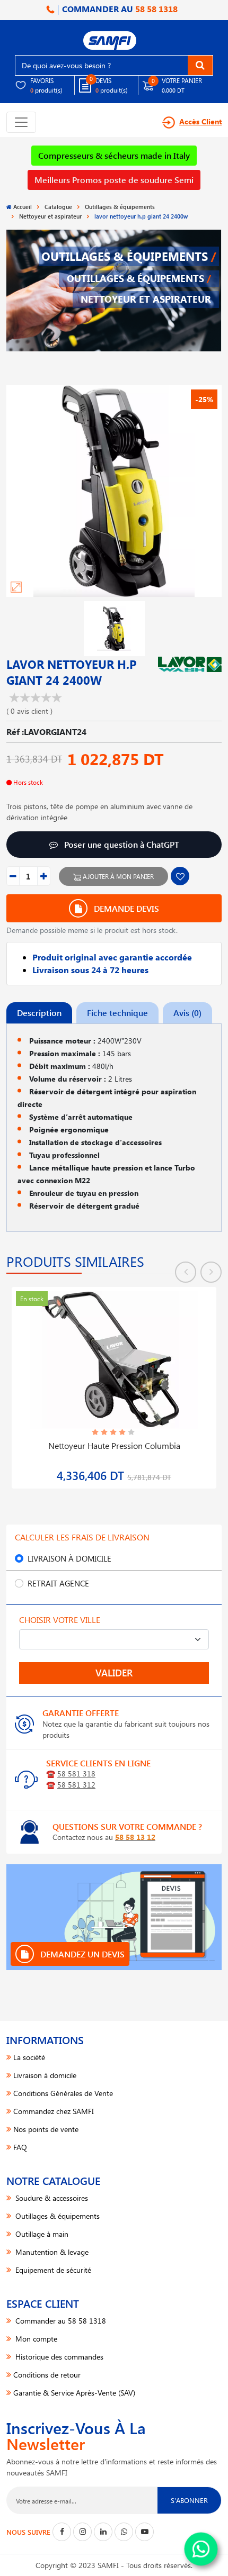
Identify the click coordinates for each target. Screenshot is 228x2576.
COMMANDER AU (119, 9)
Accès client (200, 121)
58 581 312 (76, 1785)
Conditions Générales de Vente (63, 2093)
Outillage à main (41, 2234)
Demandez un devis (81, 1954)
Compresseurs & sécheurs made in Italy (114, 155)
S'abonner (189, 2500)
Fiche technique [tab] (117, 1013)
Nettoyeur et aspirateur (50, 216)
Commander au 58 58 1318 (60, 2321)
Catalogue (58, 207)
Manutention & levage (51, 2252)
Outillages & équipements (120, 207)
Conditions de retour (47, 2375)
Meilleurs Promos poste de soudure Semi (114, 180)
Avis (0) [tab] (187, 1013)
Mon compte (35, 2339)
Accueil (23, 207)
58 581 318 (76, 1774)
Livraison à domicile (69, 1558)
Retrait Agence (58, 1583)
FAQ (20, 2147)
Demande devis (125, 908)
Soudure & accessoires (51, 2198)
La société (29, 2057)
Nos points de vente (46, 2129)
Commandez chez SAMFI (54, 2111)
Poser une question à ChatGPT (121, 844)
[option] (114, 1381)
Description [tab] (39, 1013)
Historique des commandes (58, 2357)
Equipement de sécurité (52, 2270)
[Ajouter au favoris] (180, 876)
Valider (114, 1673)
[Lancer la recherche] (200, 65)
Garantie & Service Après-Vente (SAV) (74, 2393)
